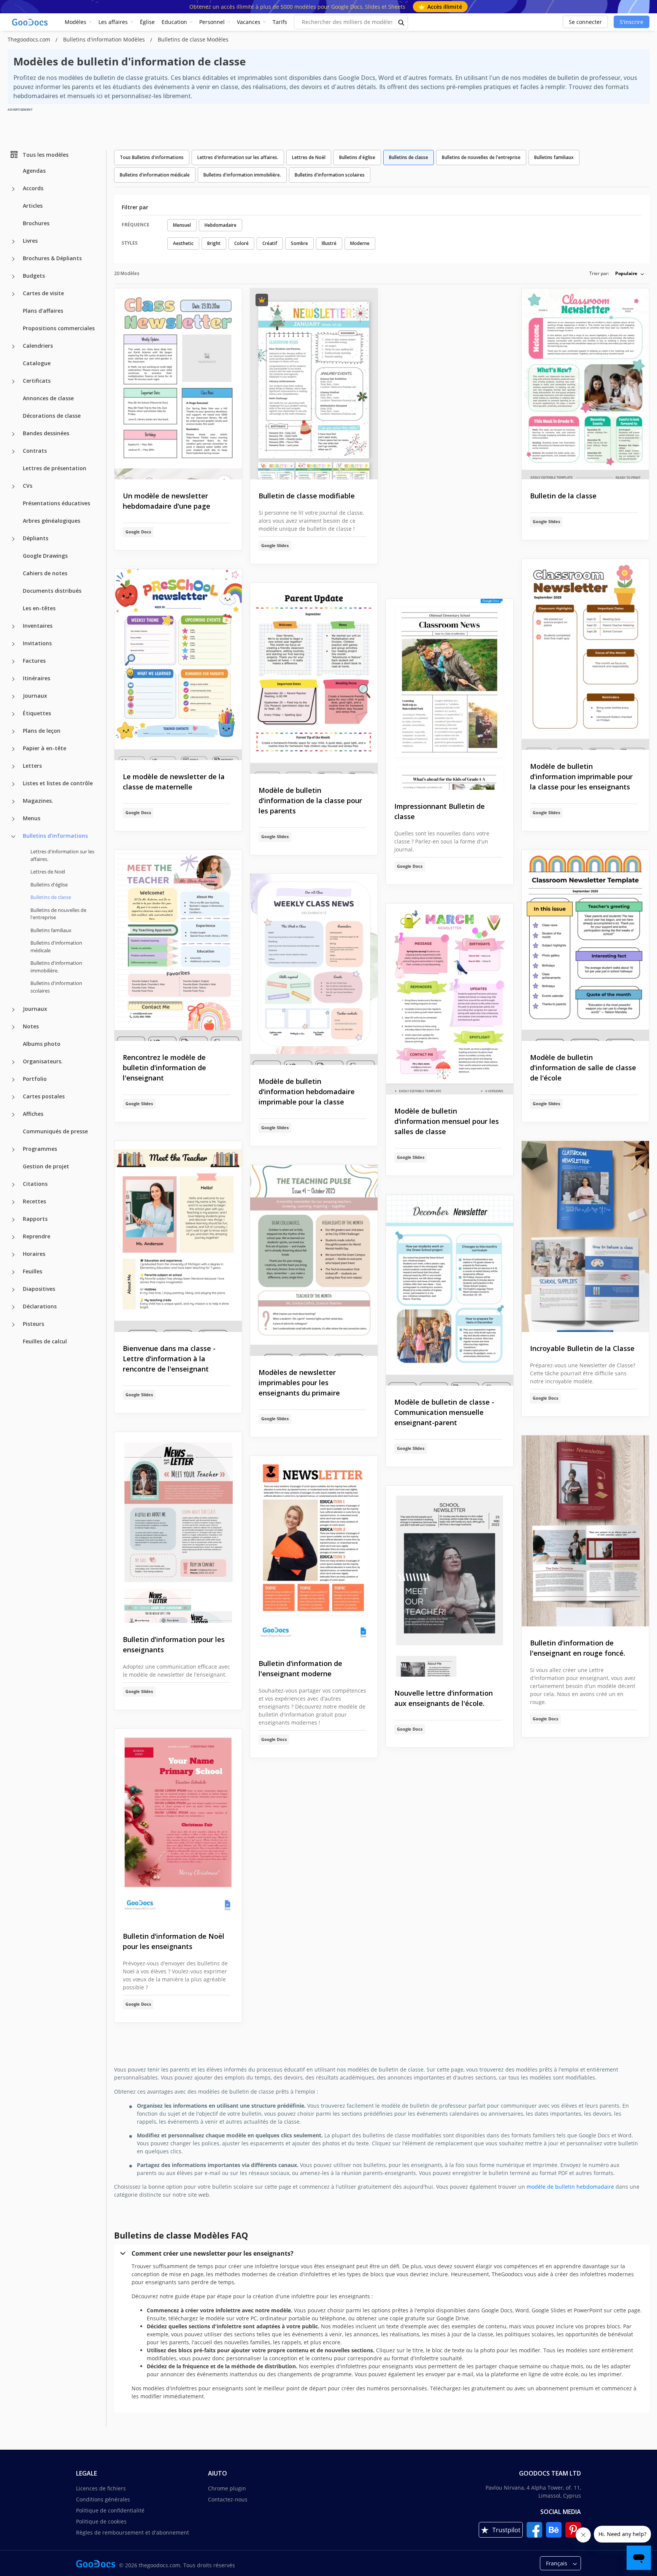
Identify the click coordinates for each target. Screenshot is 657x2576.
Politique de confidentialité (110, 2510)
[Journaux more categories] (13, 697)
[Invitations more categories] (13, 644)
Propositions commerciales (59, 328)
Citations (35, 1184)
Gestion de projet (46, 1166)
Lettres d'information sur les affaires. (62, 855)
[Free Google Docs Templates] (30, 22)
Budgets (34, 276)
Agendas (34, 171)
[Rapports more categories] (13, 1220)
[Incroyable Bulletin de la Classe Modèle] (585, 1237)
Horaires (34, 1254)
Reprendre (36, 1236)
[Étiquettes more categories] (13, 714)
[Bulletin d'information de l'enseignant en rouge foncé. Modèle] (585, 1531)
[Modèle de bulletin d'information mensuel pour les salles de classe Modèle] (450, 999)
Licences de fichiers (101, 2488)
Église (147, 22)
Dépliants (36, 538)
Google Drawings (45, 556)
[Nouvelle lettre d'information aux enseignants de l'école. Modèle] (450, 1581)
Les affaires (113, 22)
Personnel (212, 22)
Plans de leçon (42, 731)
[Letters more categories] (13, 767)
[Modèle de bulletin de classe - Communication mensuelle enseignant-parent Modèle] (450, 1290)
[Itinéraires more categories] (13, 679)
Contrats (35, 451)
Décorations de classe (52, 416)
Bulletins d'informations (55, 836)
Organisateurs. (43, 1061)
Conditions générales (103, 2499)
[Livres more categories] (13, 242)
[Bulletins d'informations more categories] (13, 837)
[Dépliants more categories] (13, 539)
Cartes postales (44, 1096)
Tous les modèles (45, 154)
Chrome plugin (227, 2488)
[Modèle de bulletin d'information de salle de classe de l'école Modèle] (585, 946)
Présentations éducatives (56, 503)
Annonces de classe (48, 398)
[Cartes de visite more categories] (13, 294)
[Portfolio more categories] (13, 1080)
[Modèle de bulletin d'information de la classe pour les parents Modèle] (314, 679)
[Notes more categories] (13, 1027)
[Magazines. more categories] (13, 802)
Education (174, 22)
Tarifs (280, 22)
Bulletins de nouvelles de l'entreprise (58, 913)
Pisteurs (33, 1324)
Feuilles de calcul (45, 1341)
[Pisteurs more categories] (13, 1325)
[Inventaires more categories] (13, 627)
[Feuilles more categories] (13, 1272)
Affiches (33, 1114)
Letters (32, 766)
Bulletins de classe (409, 157)
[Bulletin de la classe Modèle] (585, 384)
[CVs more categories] (13, 487)
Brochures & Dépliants (52, 258)
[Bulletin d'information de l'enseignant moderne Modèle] (314, 1552)
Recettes (34, 1201)
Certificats (37, 381)
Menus (32, 818)
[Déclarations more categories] (13, 1307)
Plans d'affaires (43, 311)
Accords (33, 188)
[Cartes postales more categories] (13, 1097)
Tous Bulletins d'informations (152, 157)
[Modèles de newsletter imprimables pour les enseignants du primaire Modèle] (314, 1261)
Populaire (626, 273)
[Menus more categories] (13, 819)
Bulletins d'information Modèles (105, 39)
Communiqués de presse (55, 1131)
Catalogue (37, 363)
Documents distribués (52, 591)
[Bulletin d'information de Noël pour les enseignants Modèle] (178, 1824)
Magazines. (38, 801)
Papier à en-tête (44, 748)
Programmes (40, 1149)
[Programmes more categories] (13, 1150)
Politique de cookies (101, 2521)
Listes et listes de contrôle (58, 783)
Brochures (36, 223)
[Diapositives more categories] (13, 1290)
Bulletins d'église (49, 884)
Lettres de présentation (55, 468)
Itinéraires (36, 678)
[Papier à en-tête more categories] (13, 749)
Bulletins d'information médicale (56, 947)
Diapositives (39, 1289)
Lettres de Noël (48, 872)
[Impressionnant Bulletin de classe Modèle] (450, 695)
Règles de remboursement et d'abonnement (133, 2532)
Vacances (249, 22)
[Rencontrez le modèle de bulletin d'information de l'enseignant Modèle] (178, 946)
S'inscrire (632, 22)
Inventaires (38, 626)
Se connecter (585, 22)
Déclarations (40, 1306)
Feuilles (33, 1271)
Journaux (35, 696)
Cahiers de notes (45, 573)
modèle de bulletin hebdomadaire (570, 2187)
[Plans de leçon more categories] (13, 732)
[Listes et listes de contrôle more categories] (13, 784)
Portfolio (35, 1079)
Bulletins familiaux (51, 930)
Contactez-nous (228, 2499)
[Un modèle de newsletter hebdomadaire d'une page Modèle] (178, 384)
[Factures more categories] (13, 662)
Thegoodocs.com (30, 39)
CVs (28, 486)
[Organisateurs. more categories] (13, 1062)
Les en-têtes (39, 608)
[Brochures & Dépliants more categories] (13, 259)
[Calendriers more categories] (13, 347)
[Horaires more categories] (13, 1255)
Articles (33, 206)
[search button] (401, 22)
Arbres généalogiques (52, 521)
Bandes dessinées (46, 433)
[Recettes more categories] (13, 1202)
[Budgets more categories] (13, 277)
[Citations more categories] (13, 1185)
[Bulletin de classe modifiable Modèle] (314, 384)
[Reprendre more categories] (13, 1237)
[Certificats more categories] (13, 382)
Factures (34, 661)
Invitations (37, 643)
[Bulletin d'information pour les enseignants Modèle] (178, 1528)
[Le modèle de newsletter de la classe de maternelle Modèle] (178, 665)
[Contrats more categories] (13, 452)
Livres (30, 241)
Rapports (35, 1219)
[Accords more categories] (13, 189)
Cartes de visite (43, 293)
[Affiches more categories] (13, 1115)
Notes (31, 1026)
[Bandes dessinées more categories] (13, 434)
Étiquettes (37, 713)
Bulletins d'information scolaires (56, 987)
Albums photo (42, 1044)
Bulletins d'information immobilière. (56, 967)
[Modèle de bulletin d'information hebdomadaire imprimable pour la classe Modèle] (314, 970)
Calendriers (38, 346)
